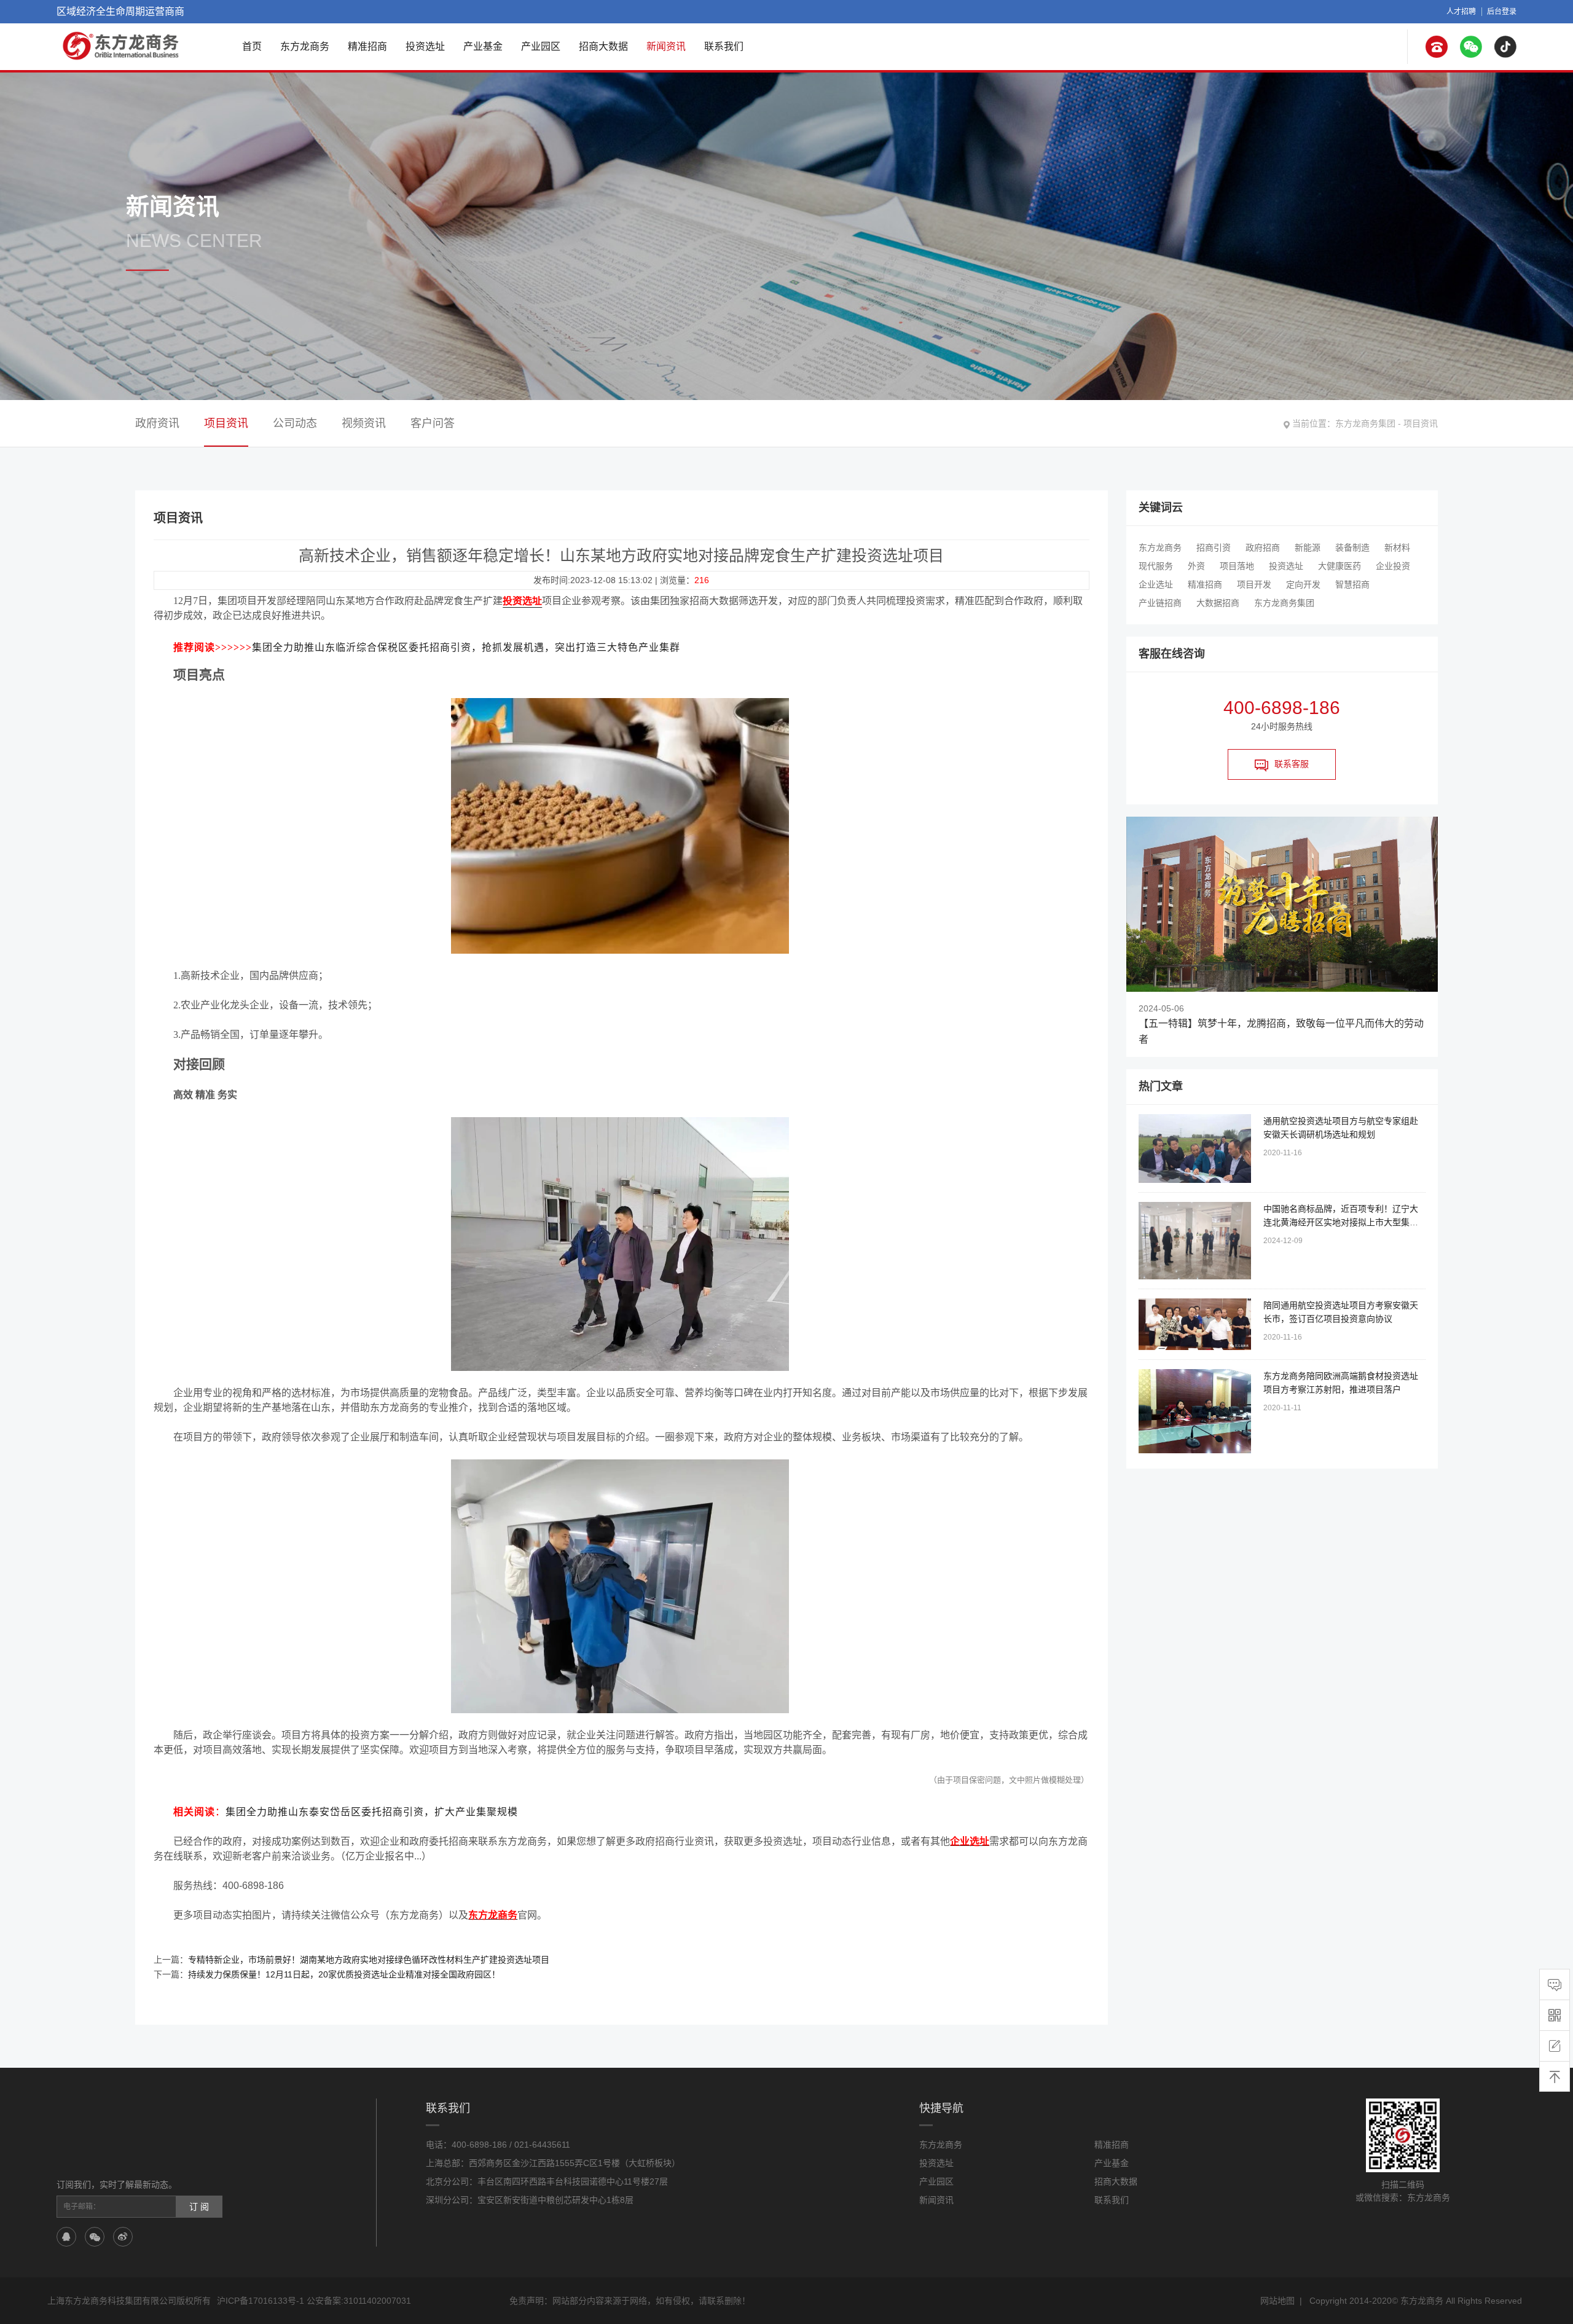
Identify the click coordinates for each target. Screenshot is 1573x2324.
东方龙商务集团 (1365, 423)
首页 (252, 46)
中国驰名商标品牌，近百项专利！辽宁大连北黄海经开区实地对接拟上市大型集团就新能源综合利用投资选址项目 (1341, 1222)
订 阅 (199, 2207)
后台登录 (1502, 12)
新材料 (1397, 548)
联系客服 (1292, 764)
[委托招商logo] (122, 46)
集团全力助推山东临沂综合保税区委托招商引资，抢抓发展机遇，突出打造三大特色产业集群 (466, 647)
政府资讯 (157, 423)
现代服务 (1156, 566)
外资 (1196, 566)
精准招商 (367, 46)
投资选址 (425, 46)
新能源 (1308, 548)
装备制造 (1352, 548)
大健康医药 (1340, 566)
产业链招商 (1160, 603)
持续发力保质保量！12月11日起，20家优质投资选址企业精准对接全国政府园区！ (344, 1974)
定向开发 (1303, 584)
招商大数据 (603, 46)
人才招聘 (1461, 12)
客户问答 (433, 423)
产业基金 (483, 46)
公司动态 (295, 423)
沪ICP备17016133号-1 (261, 2301)
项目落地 (1237, 566)
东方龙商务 (305, 46)
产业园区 (541, 46)
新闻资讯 (666, 46)
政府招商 (1263, 548)
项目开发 (1254, 584)
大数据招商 (1218, 603)
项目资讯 (1421, 423)
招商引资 (1214, 548)
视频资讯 (364, 423)
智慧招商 (1352, 584)
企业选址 (1156, 584)
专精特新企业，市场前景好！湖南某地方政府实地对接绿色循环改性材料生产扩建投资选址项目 (369, 1960)
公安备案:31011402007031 (359, 2301)
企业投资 (1393, 566)
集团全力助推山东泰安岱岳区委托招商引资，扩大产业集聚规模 (372, 1812)
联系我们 (724, 46)
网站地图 (1277, 2301)
